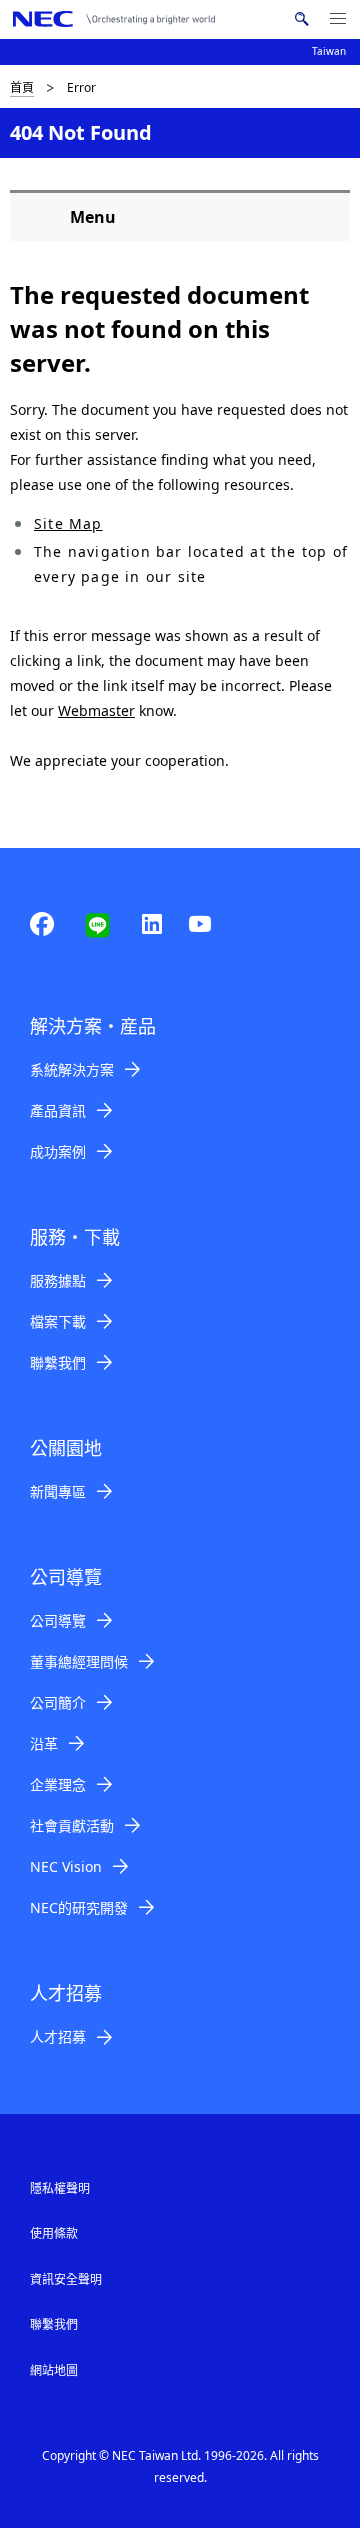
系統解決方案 (72, 1069)
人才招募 (58, 2036)
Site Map (68, 523)
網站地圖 (54, 2370)
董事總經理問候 (79, 1661)
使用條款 (54, 2233)
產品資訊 (58, 1110)
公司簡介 (58, 1702)
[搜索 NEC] (301, 19)
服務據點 (58, 1280)
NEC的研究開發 (79, 1907)
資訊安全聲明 (66, 2279)
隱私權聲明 (60, 2188)
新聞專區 (58, 1491)
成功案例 (58, 1151)
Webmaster (96, 710)
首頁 (22, 87)
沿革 (44, 1743)
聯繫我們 (58, 1362)
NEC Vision (66, 1866)
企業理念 (58, 1784)
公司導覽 (58, 1620)
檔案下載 (58, 1321)
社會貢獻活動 (72, 1825)
